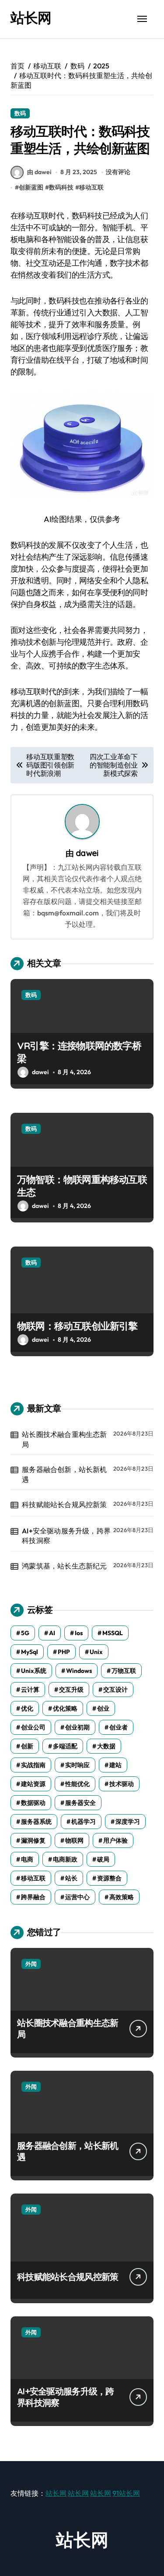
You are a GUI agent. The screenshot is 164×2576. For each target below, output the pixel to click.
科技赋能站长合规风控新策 (64, 1504)
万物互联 (124, 1671)
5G (25, 1633)
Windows (79, 1671)
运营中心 (77, 1897)
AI (52, 1633)
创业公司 (33, 1727)
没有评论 (118, 172)
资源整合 (109, 1878)
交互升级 (71, 1690)
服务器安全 (80, 1803)
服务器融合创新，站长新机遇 (64, 1474)
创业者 (119, 1727)
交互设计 (115, 1690)
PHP (64, 1652)
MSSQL (113, 1633)
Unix (96, 1652)
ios (79, 1633)
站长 (71, 1878)
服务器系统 (36, 1822)
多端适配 (65, 1746)
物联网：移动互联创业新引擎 (77, 1326)
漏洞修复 (33, 1840)
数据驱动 (33, 1803)
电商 (27, 1859)
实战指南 (33, 1765)
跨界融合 (33, 1897)
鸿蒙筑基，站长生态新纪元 (64, 1566)
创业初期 (77, 1727)
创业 (103, 1708)
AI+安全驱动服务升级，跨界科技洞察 (66, 1536)
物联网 (74, 1840)
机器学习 (84, 1822)
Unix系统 (34, 1671)
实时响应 (77, 1765)
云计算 (30, 1690)
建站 (115, 1765)
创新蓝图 (31, 187)
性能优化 (77, 1784)
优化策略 (65, 1708)
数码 (20, 113)
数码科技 (61, 187)
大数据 (106, 1746)
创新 (27, 1746)
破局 (103, 1859)
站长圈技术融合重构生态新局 (64, 1439)
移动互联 (91, 187)
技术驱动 (122, 1784)
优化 (27, 1708)
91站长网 (126, 2493)
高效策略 (122, 1897)
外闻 (31, 1964)
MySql (30, 1652)
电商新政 (65, 1859)
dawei (87, 853)
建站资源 (33, 1784)
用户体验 (115, 1840)
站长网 (31, 18)
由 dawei (39, 172)
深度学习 (128, 1822)
